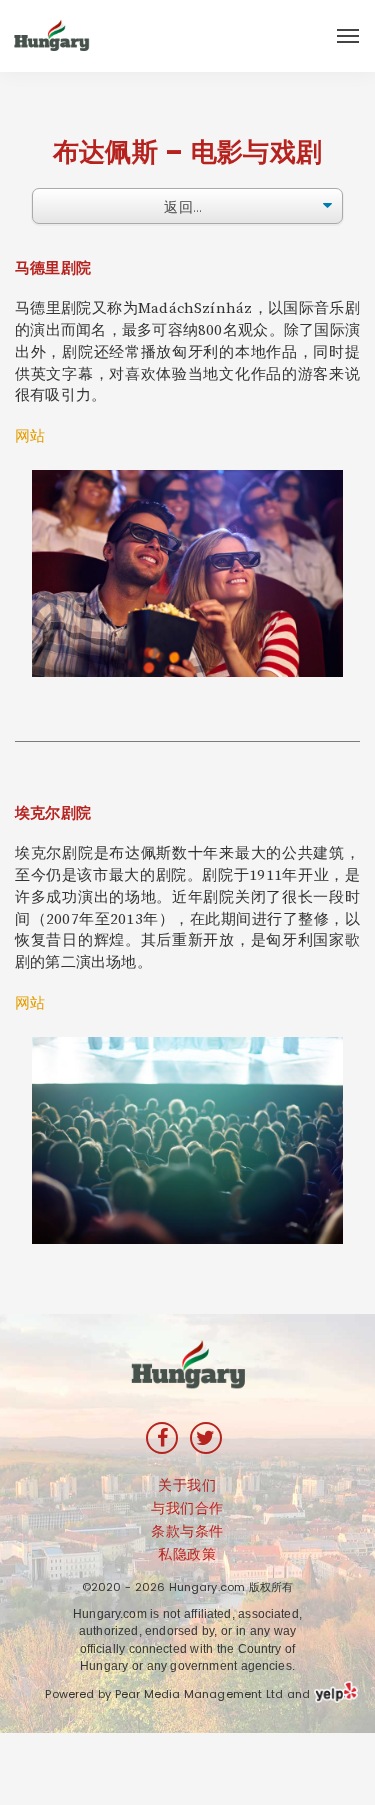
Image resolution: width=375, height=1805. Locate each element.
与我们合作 (187, 1508)
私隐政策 (187, 1554)
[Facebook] (162, 1438)
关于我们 (187, 1485)
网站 (30, 436)
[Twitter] (206, 1438)
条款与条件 (187, 1531)
